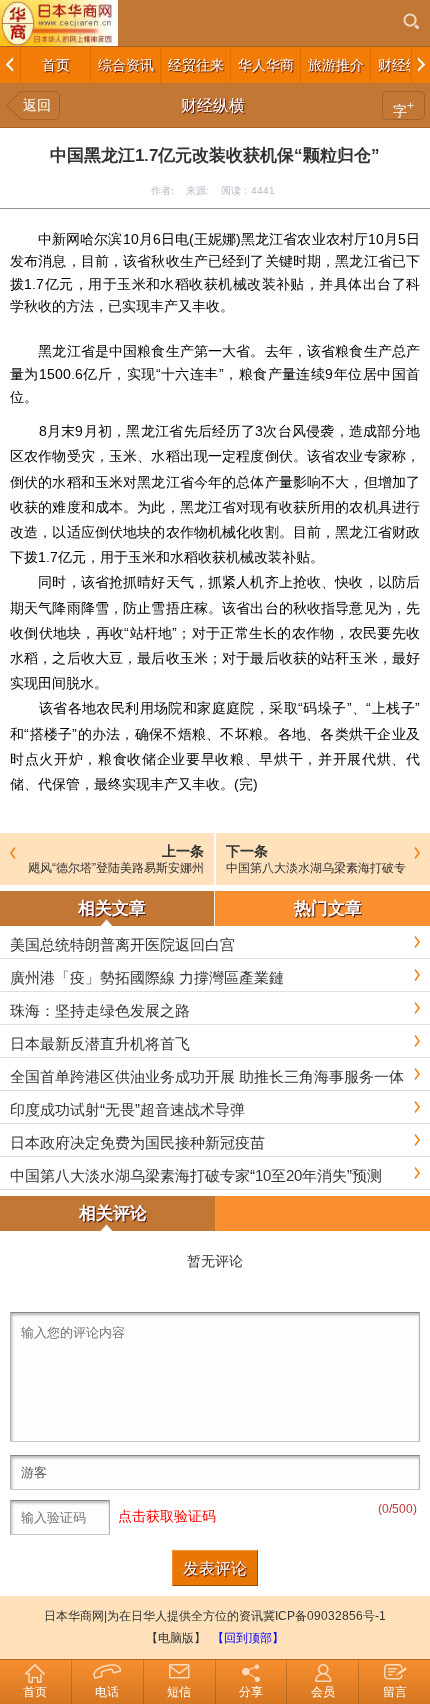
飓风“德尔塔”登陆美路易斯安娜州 (116, 868)
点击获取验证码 (167, 1516)
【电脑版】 (176, 1638)
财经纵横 (213, 105)
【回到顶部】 (248, 1638)
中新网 (59, 239)
